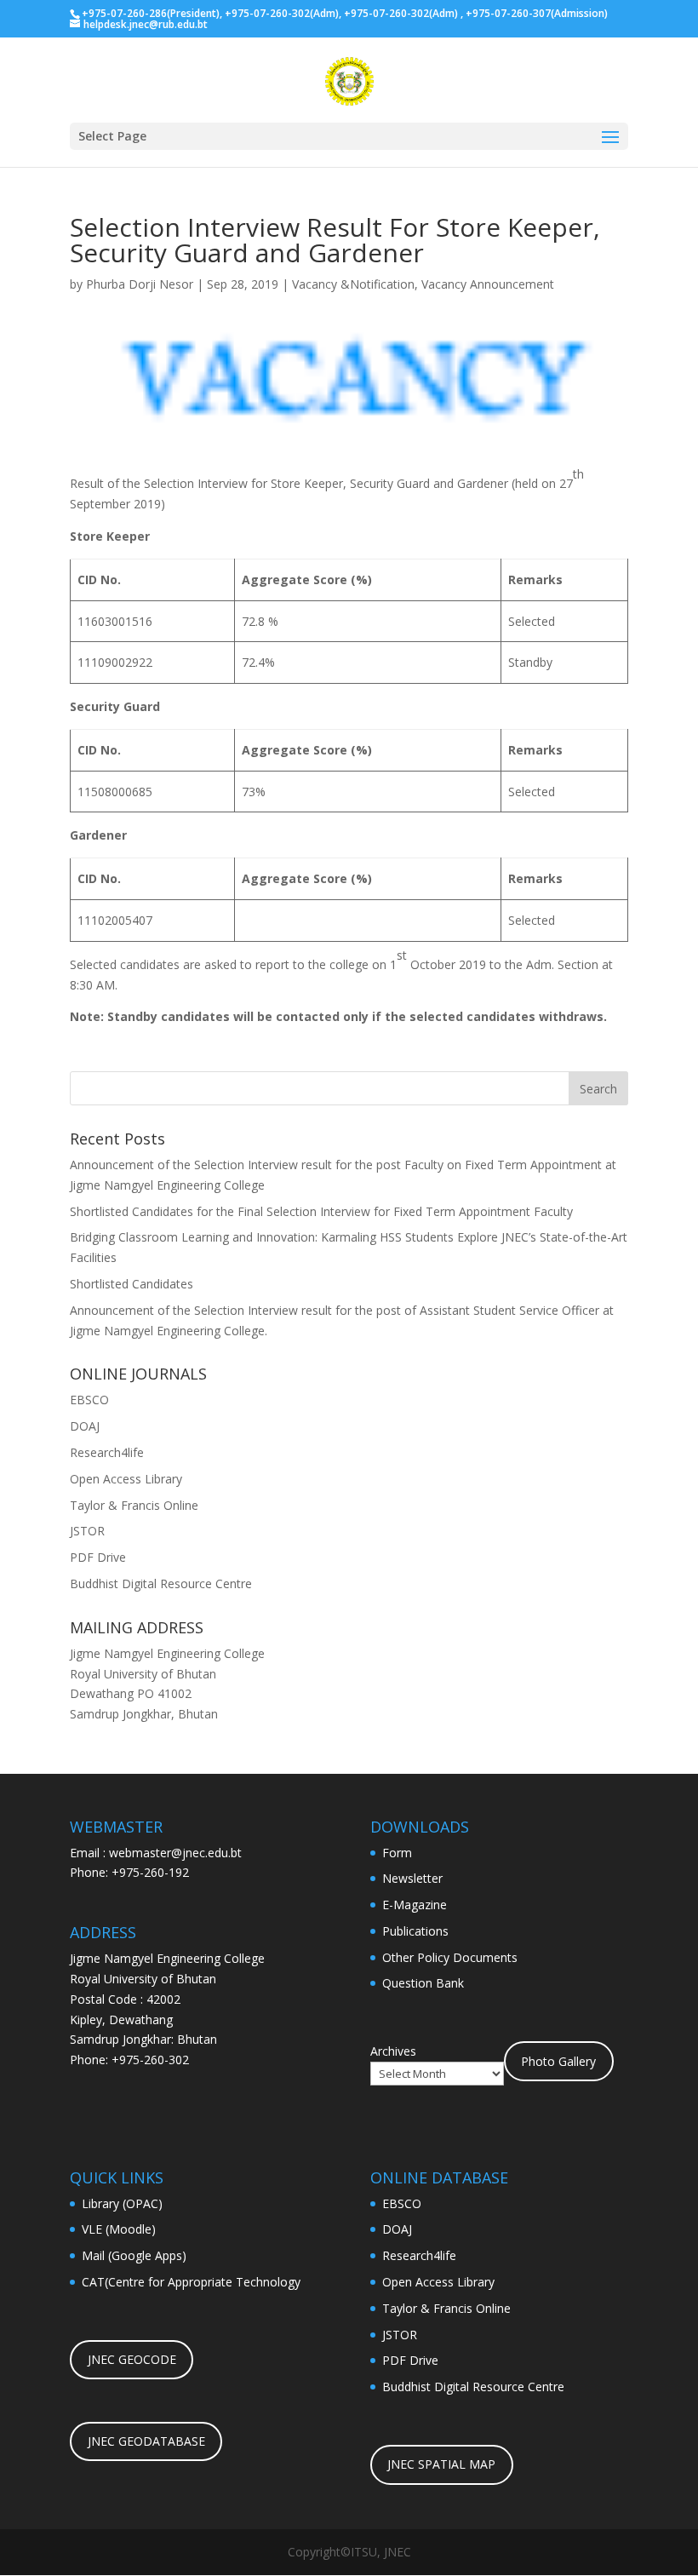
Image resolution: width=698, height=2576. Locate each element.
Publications (415, 1931)
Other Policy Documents (450, 1957)
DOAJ (85, 1426)
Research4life (107, 1452)
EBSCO (89, 1400)
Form (397, 1853)
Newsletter (412, 1878)
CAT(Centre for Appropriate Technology (191, 2282)
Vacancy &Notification (353, 284)
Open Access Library (126, 1479)
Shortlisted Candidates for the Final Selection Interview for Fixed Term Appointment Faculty (321, 1211)
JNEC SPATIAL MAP (441, 2464)
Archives (393, 2051)
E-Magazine (415, 1905)
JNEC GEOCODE (132, 2359)
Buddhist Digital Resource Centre (161, 1583)
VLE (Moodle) (119, 2229)
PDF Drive (98, 1557)
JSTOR (87, 1531)
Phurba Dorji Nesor (140, 284)
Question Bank (423, 1983)
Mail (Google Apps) (134, 2255)
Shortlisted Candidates (132, 1284)
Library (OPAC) (122, 2203)
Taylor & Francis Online (134, 1505)
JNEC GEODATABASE (146, 2441)
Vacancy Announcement (488, 284)
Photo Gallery (558, 2061)
